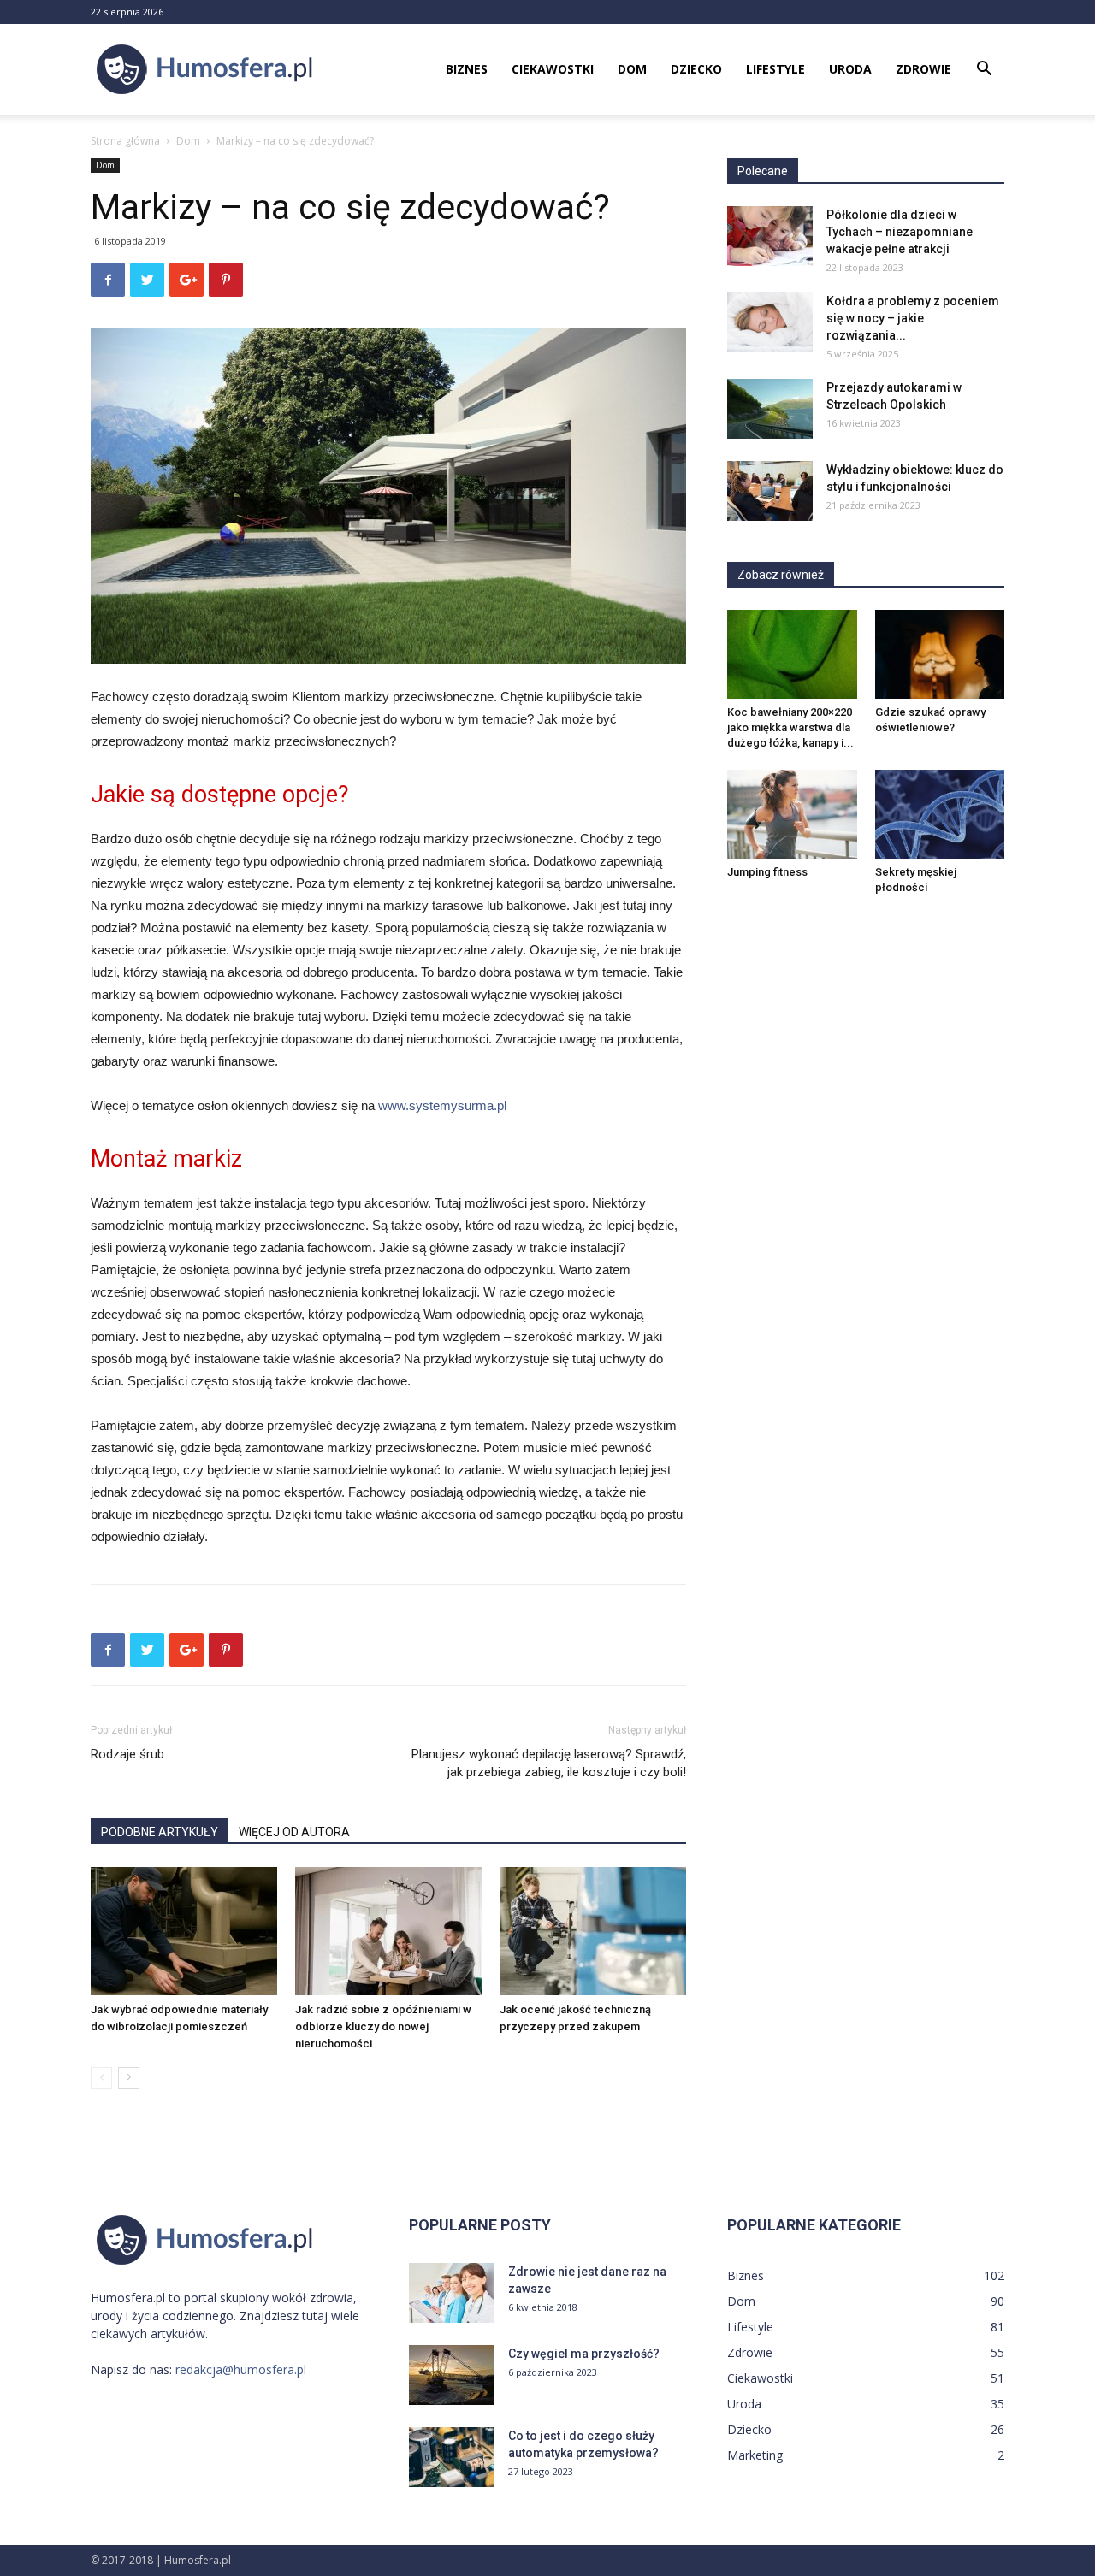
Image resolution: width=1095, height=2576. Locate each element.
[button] (984, 71)
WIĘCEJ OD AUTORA (294, 1832)
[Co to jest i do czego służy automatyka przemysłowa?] (452, 2457)
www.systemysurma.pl (442, 1105)
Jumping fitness (767, 872)
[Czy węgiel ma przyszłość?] (452, 2375)
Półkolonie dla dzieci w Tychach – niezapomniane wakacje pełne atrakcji (900, 232)
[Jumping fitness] (792, 814)
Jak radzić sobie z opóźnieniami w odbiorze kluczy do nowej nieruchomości (383, 2027)
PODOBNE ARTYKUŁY (160, 1832)
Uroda (850, 69)
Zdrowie (923, 69)
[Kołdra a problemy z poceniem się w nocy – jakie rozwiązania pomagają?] (770, 322)
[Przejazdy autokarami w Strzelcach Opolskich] (770, 409)
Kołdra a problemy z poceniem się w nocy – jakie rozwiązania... (913, 318)
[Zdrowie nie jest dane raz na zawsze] (452, 2293)
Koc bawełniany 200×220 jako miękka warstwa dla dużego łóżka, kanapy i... (790, 727)
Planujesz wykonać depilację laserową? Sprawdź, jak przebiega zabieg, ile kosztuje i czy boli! (549, 1763)
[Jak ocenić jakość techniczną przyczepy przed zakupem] (593, 1931)
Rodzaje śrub (127, 1754)
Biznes (467, 69)
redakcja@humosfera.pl (241, 2369)
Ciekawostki (553, 69)
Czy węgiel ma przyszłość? (584, 2354)
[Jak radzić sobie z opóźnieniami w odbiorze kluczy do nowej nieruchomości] (388, 1931)
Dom (632, 69)
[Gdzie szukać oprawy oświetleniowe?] (940, 654)
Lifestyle (775, 69)
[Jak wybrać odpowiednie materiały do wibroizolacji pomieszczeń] (184, 1931)
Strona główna (125, 141)
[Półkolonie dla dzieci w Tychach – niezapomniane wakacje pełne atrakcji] (770, 236)
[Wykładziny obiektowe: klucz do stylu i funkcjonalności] (770, 491)
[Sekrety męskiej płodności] (940, 814)
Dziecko (696, 69)
